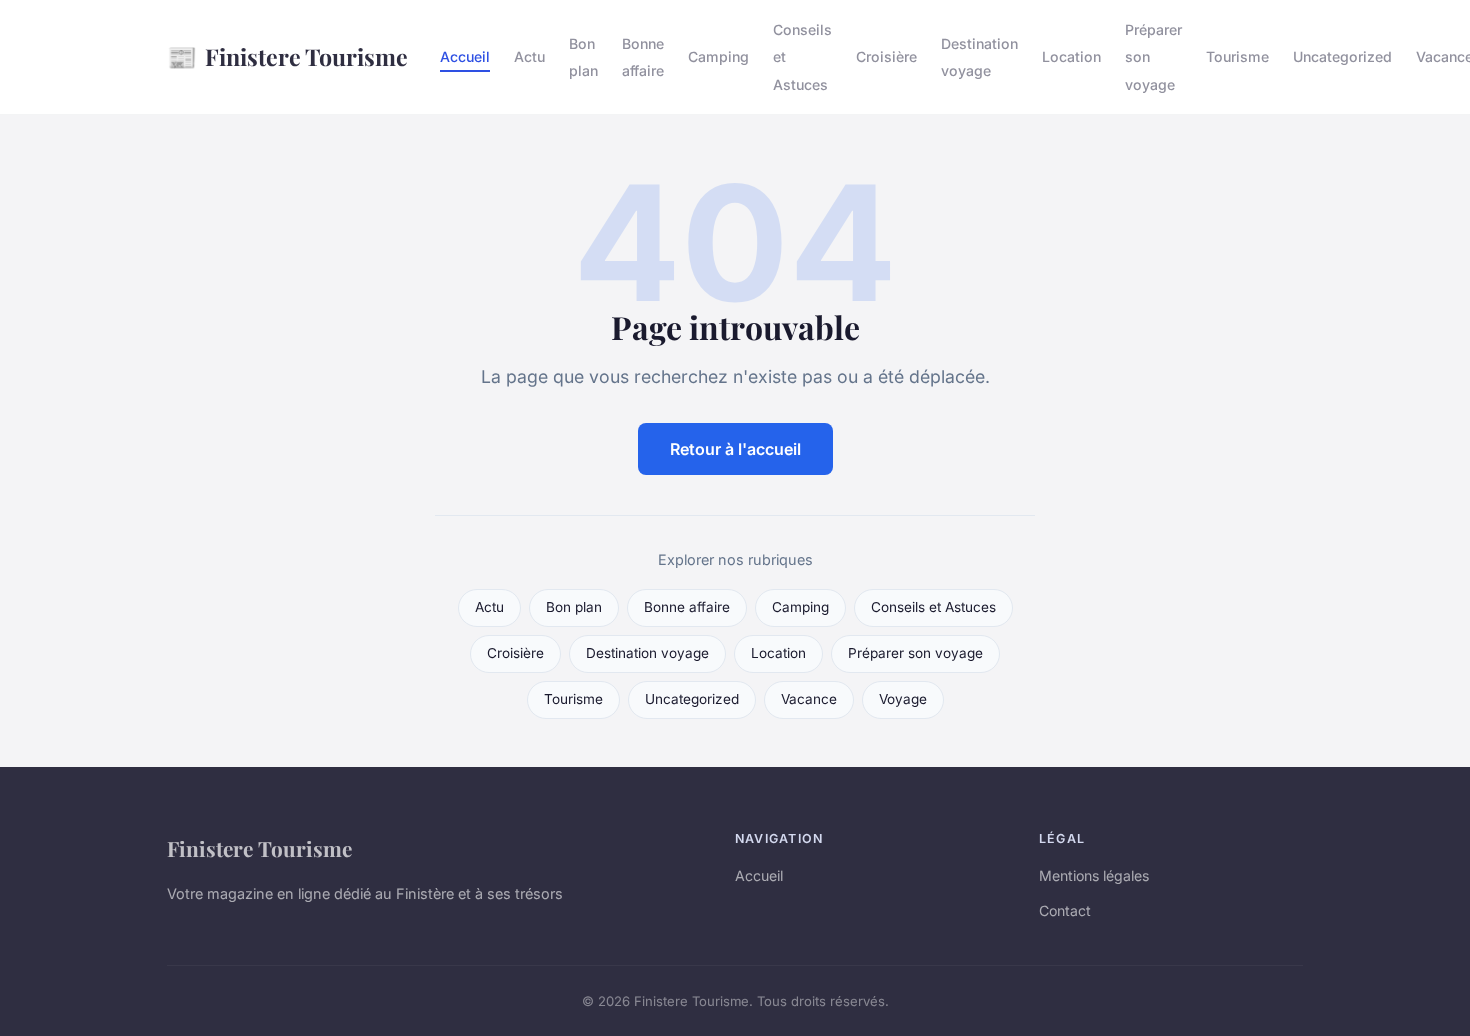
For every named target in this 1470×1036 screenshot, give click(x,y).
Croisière (886, 56)
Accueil (465, 56)
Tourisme (1237, 56)
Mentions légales (1094, 875)
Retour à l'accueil (735, 449)
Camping (718, 56)
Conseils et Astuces (933, 607)
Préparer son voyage (915, 653)
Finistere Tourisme (287, 56)
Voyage (903, 699)
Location (1071, 56)
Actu (529, 56)
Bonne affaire (643, 57)
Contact (1065, 910)
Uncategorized (1342, 56)
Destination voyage (979, 57)
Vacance (809, 699)
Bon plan (583, 57)
